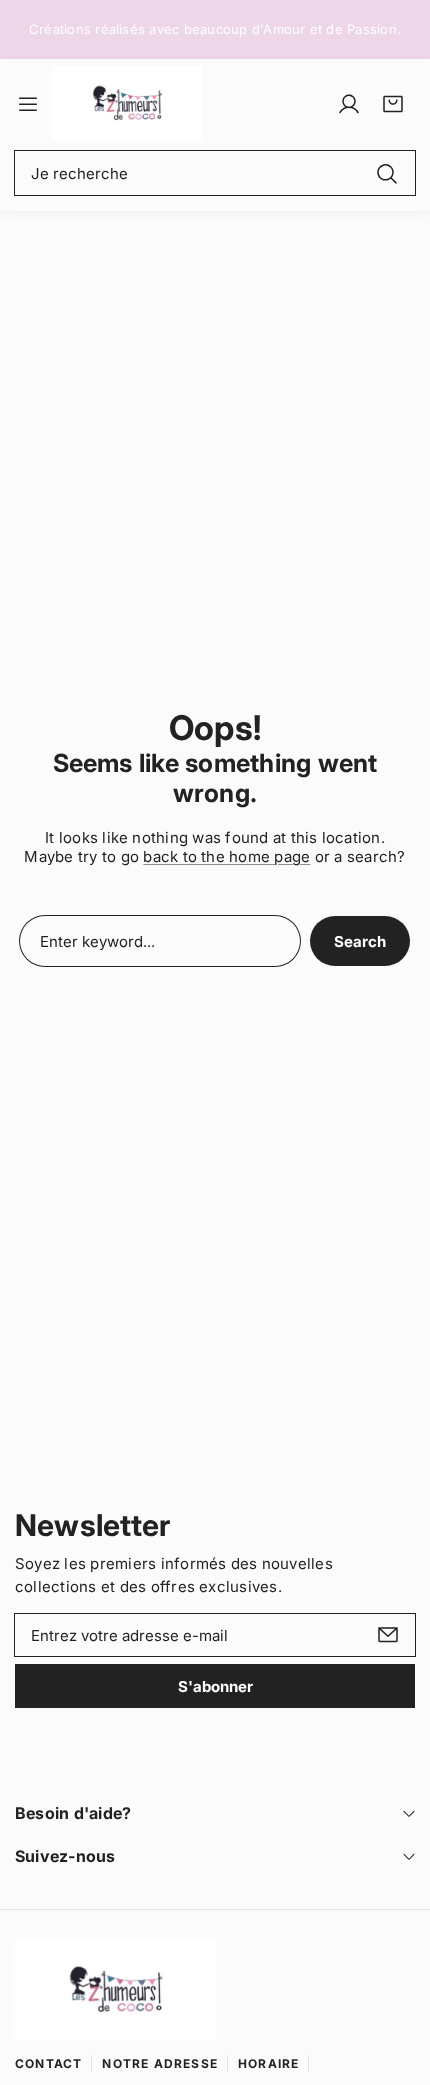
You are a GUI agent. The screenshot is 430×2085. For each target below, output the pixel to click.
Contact (48, 2063)
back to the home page (226, 856)
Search (360, 941)
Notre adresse (160, 2063)
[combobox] (215, 173)
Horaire (268, 2063)
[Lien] (127, 103)
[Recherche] (387, 172)
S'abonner (215, 1686)
